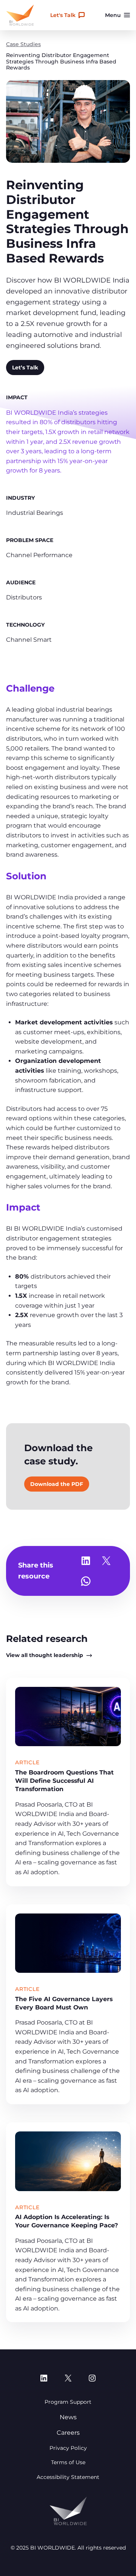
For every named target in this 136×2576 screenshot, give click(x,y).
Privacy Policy (68, 2448)
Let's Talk (63, 15)
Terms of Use (68, 2462)
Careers (68, 2433)
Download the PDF (57, 1484)
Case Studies (23, 44)
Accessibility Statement (68, 2477)
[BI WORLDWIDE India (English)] (20, 15)
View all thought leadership (45, 1655)
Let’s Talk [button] (25, 368)
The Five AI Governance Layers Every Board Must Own (64, 2003)
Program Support (68, 2402)
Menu (113, 15)
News (68, 2417)
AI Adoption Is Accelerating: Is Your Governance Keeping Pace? (66, 2221)
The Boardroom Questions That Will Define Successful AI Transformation (64, 1781)
